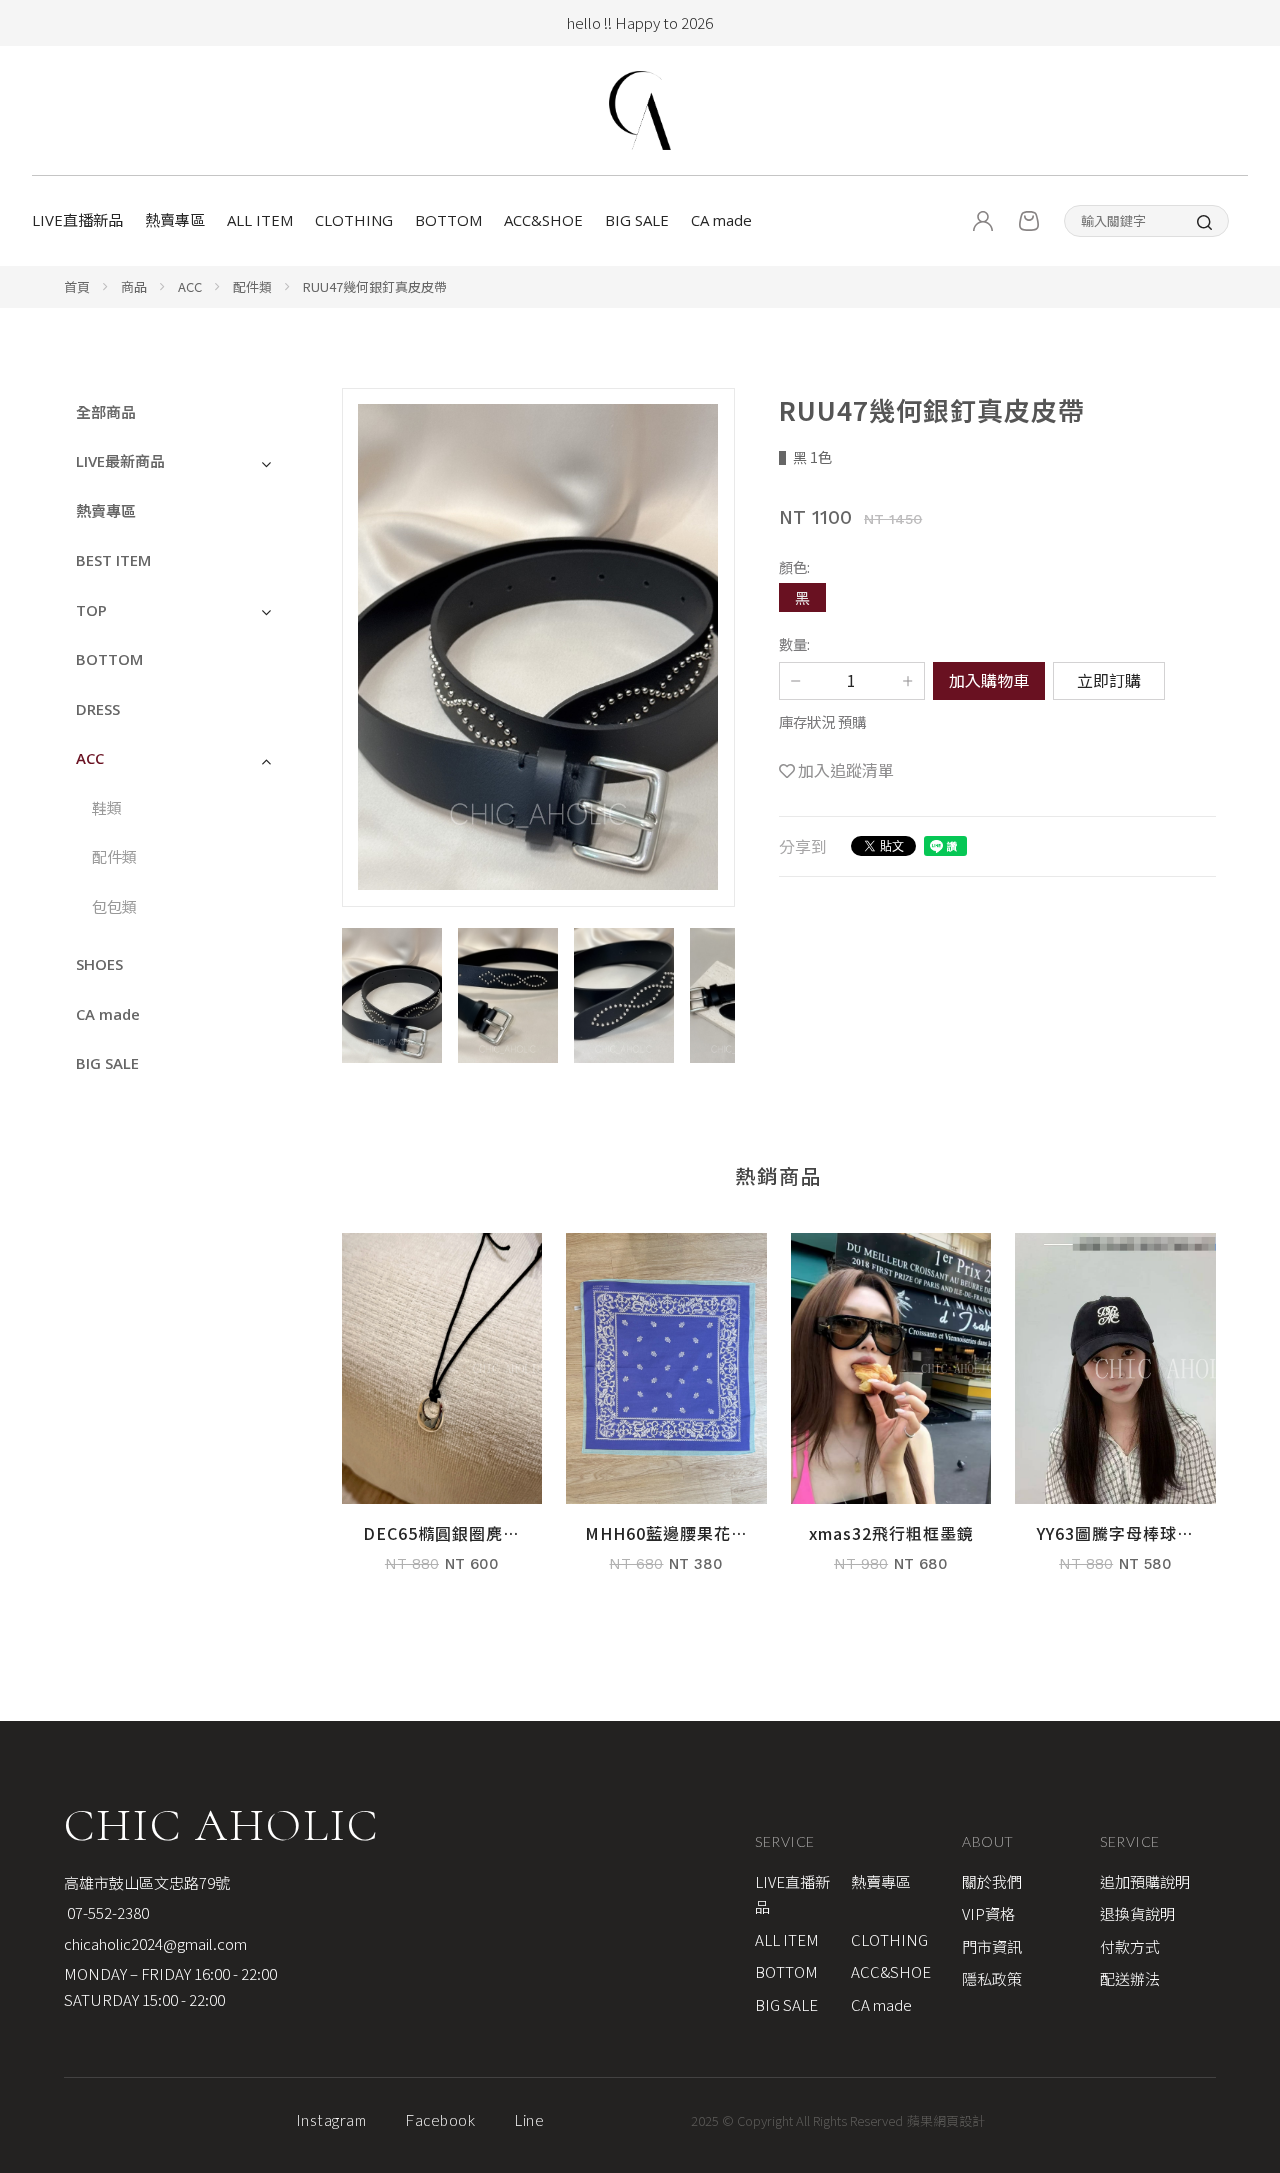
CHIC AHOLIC (221, 1825)
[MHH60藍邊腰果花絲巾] (666, 1413)
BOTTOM (448, 220)
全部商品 (106, 412)
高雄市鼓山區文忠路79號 (147, 1882)
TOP (91, 610)
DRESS (98, 709)
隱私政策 (992, 1978)
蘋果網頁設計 (946, 2120)
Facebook (440, 2120)
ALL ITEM (260, 220)
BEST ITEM (113, 560)
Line (529, 2120)
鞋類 (107, 808)
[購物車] (1029, 221)
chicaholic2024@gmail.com (155, 1943)
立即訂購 (1109, 680)
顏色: (794, 566)
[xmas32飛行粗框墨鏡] (891, 1413)
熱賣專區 (175, 220)
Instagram (331, 2120)
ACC (190, 286)
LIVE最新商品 (120, 461)
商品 (134, 286)
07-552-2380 (106, 1912)
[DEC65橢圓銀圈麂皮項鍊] (442, 1413)
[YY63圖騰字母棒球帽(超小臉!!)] (1115, 1413)
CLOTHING (354, 220)
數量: (794, 643)
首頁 (77, 286)
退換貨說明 (1137, 1913)
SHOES (99, 964)
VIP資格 (988, 1913)
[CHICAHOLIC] (640, 110)
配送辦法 (1130, 1978)
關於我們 (992, 1881)
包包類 (114, 907)
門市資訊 (992, 1946)
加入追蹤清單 (846, 770)
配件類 (252, 286)
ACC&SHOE (543, 220)
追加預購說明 (1145, 1881)
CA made (721, 220)
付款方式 (1130, 1946)
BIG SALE (637, 220)
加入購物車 (989, 680)
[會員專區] (983, 221)
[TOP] (1244, 1715)
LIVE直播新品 (77, 220)
